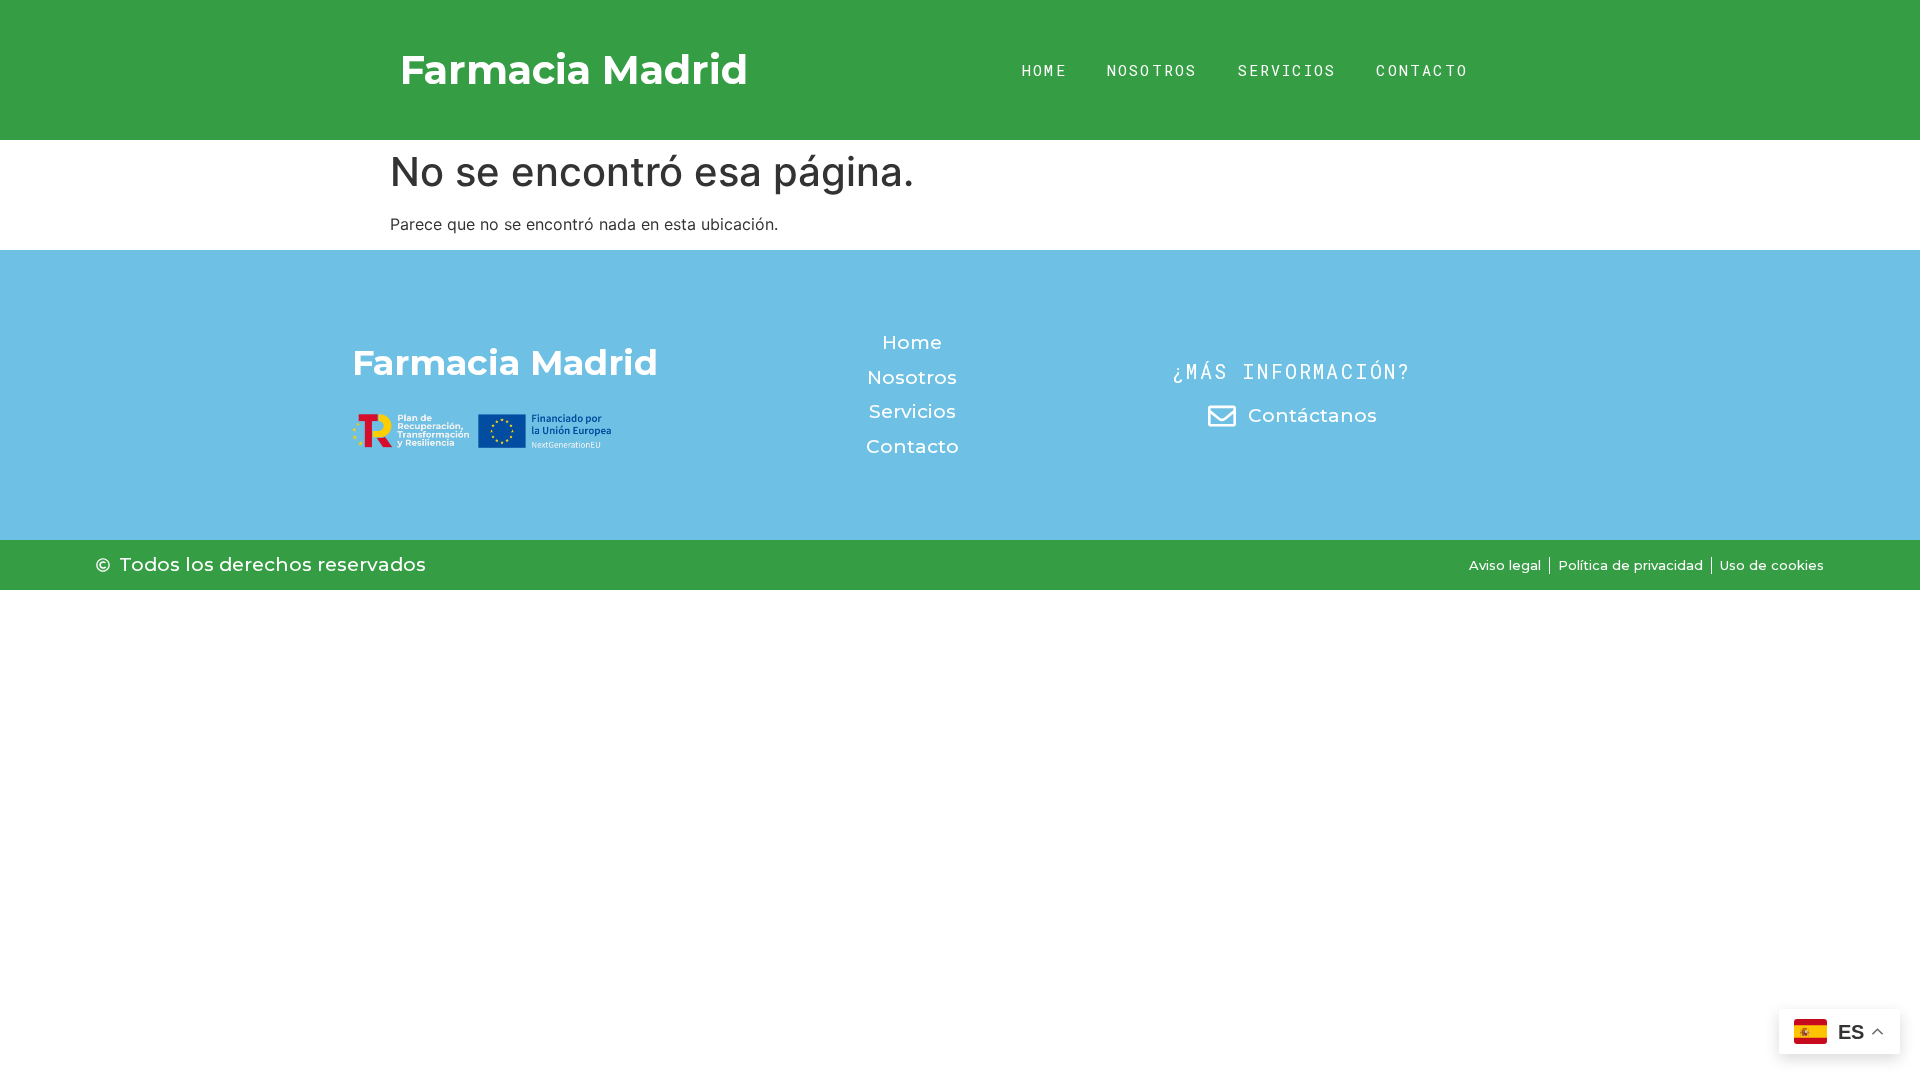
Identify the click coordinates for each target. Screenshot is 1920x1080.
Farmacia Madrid (574, 69)
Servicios (1287, 70)
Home (1044, 70)
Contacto (1422, 70)
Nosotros (1152, 70)
